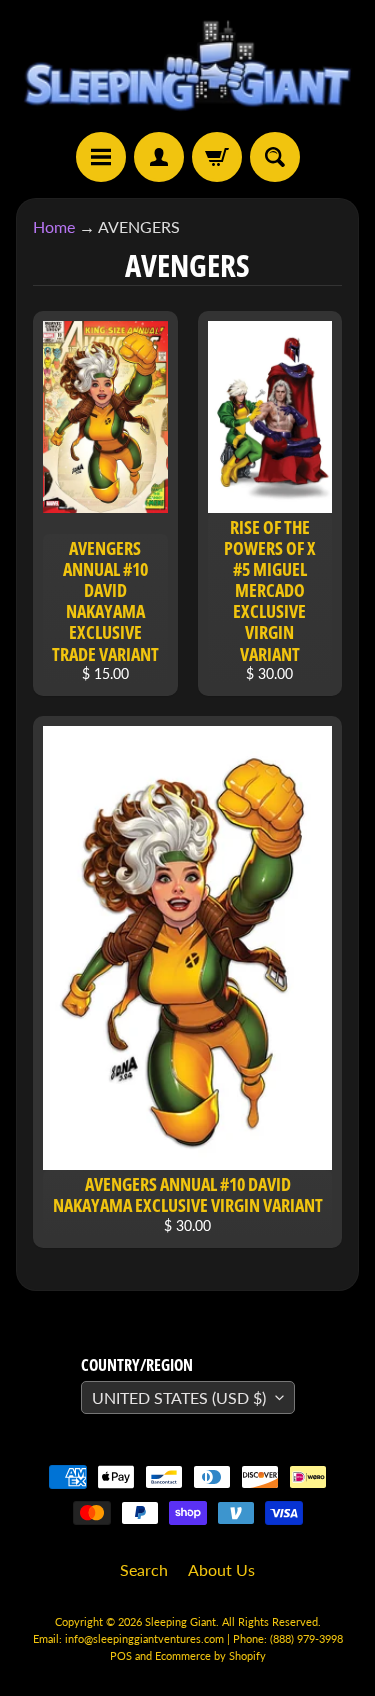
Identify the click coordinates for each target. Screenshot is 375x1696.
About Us (221, 1569)
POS (121, 1655)
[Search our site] (275, 157)
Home (54, 226)
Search (144, 1569)
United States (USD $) (179, 1397)
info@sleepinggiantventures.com (146, 1638)
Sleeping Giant (180, 1621)
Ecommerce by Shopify (210, 1655)
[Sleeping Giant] (187, 66)
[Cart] (217, 157)
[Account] (159, 157)
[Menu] (101, 157)
